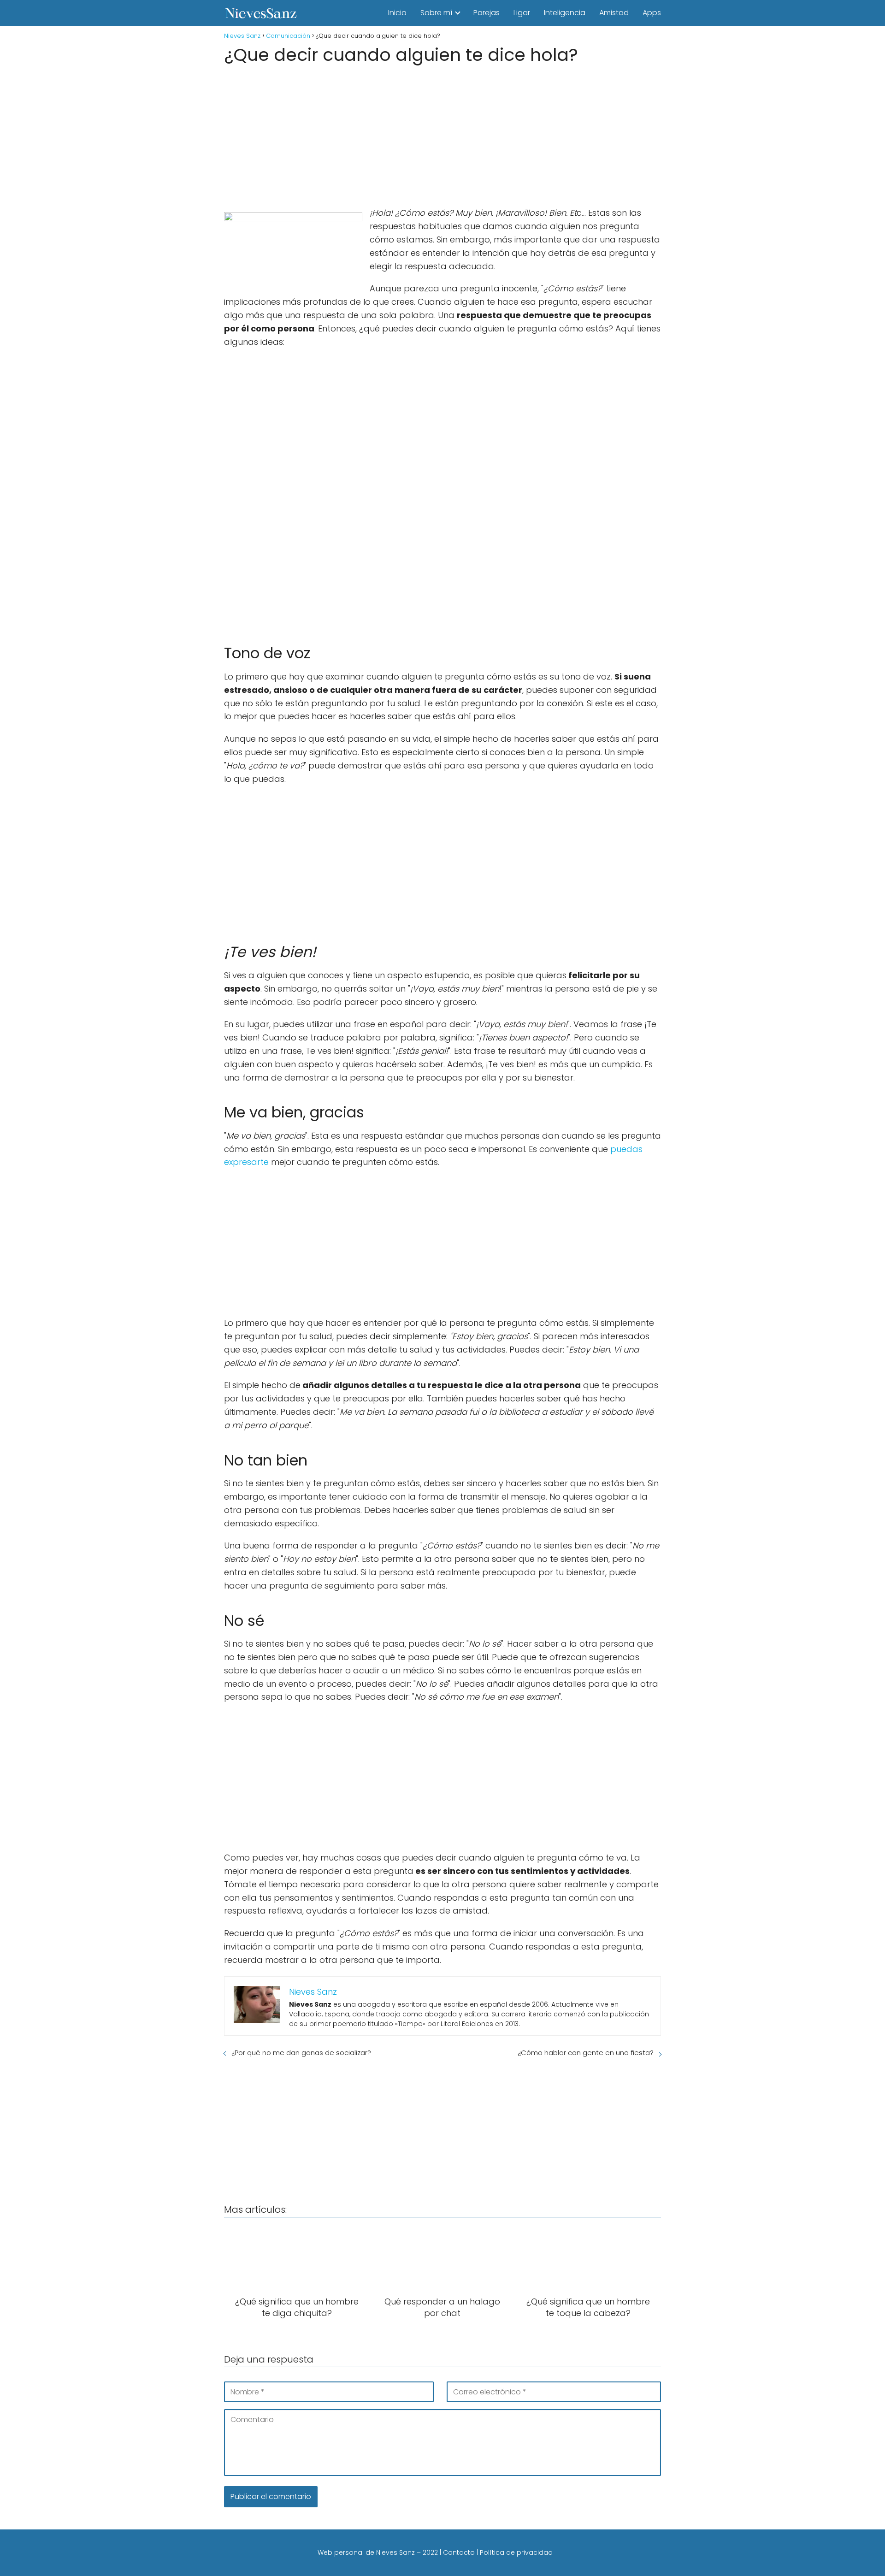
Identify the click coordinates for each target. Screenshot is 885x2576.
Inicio (397, 13)
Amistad (614, 13)
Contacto (459, 2552)
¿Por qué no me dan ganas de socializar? (301, 2053)
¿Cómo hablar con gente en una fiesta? (586, 2053)
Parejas (487, 13)
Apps (652, 13)
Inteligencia (565, 13)
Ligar (522, 13)
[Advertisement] (442, 133)
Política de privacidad (516, 2552)
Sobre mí (436, 13)
